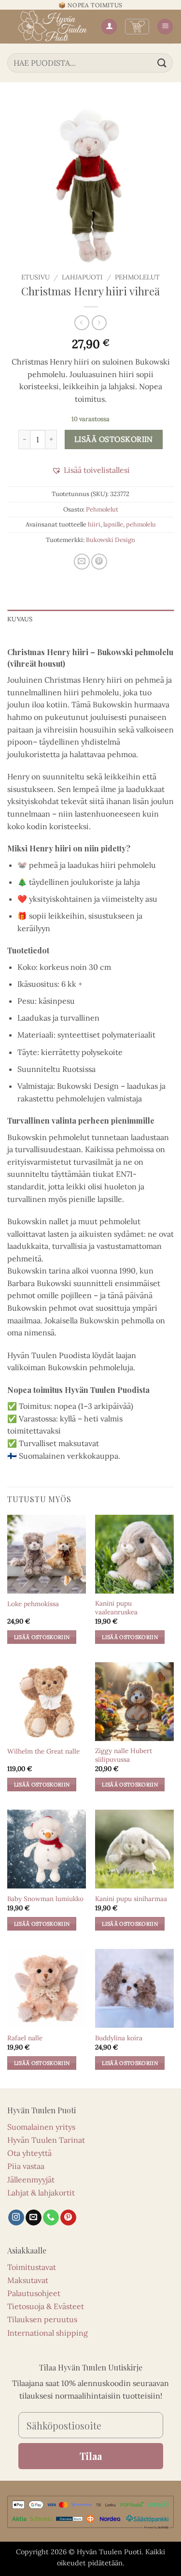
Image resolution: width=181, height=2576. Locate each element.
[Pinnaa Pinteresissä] (99, 562)
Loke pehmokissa (33, 1604)
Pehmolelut (137, 277)
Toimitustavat (32, 2267)
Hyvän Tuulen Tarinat (46, 2140)
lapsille (113, 524)
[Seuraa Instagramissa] (16, 2218)
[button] (137, 27)
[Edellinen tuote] (99, 323)
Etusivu (35, 277)
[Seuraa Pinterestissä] (68, 2218)
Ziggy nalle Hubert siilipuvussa (124, 1755)
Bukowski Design (111, 540)
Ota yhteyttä (29, 2153)
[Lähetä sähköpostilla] (82, 562)
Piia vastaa (26, 2166)
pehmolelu (141, 524)
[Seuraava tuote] (82, 323)
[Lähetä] (162, 63)
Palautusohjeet (34, 2293)
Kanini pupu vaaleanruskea (116, 1608)
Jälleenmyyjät (31, 2180)
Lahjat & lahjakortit (41, 2193)
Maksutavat (28, 2280)
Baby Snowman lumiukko (45, 1899)
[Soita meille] (51, 2218)
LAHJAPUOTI (82, 277)
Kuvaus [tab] (20, 619)
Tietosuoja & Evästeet (46, 2306)
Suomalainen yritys (41, 2127)
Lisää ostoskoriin (114, 439)
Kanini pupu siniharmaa (131, 1899)
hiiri (94, 524)
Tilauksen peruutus (42, 2319)
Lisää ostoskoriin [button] (42, 1637)
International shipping (48, 2333)
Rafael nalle (25, 2038)
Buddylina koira (119, 2038)
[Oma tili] (109, 27)
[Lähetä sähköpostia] (34, 2218)
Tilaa (91, 2456)
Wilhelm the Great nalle (43, 1751)
